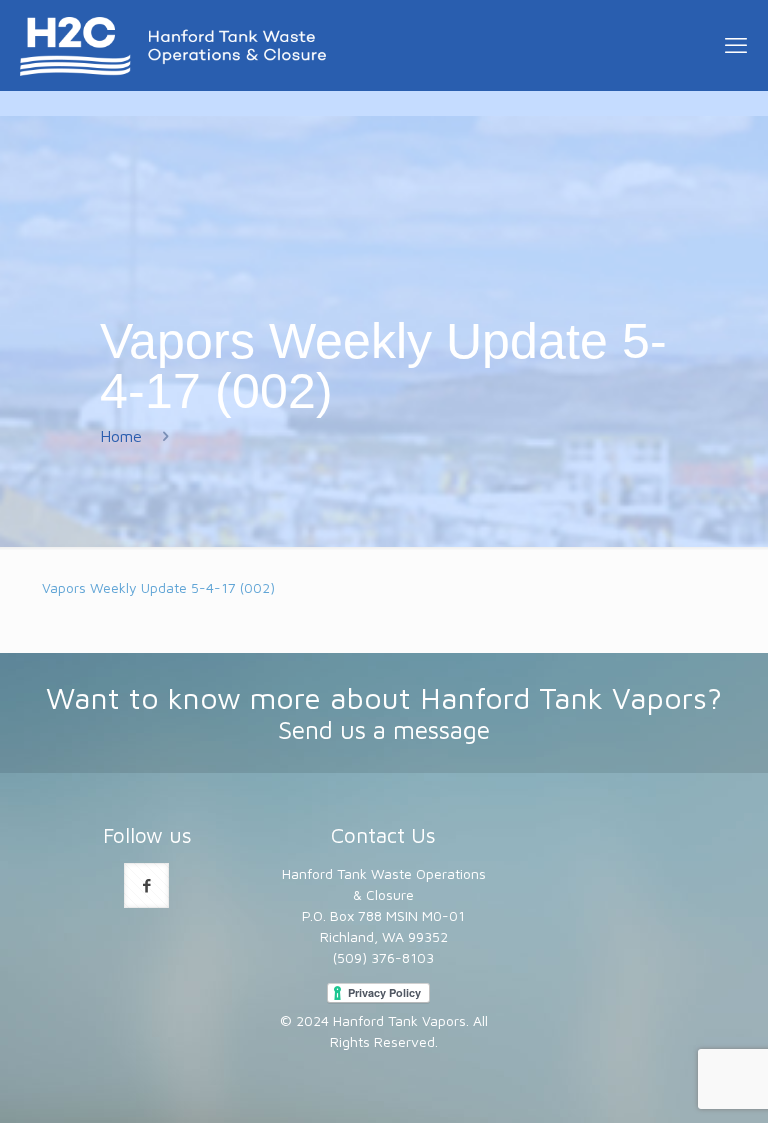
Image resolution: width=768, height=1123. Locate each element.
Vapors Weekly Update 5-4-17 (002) (158, 587)
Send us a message (384, 729)
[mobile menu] (736, 45)
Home (121, 436)
